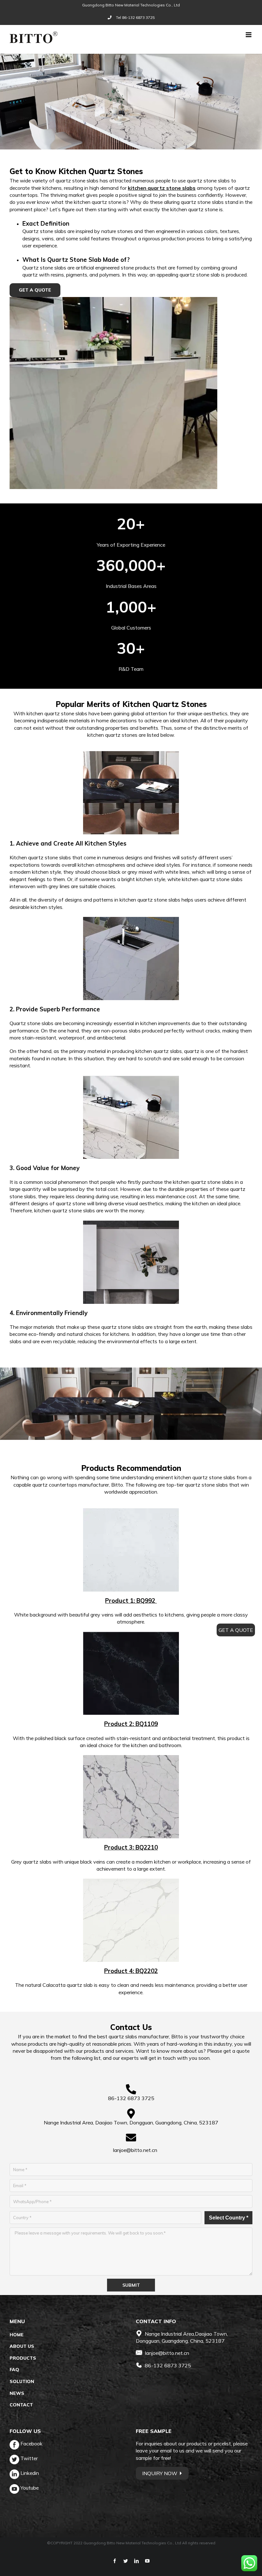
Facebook (31, 2444)
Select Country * (229, 2218)
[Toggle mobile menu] (249, 35)
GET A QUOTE (236, 1630)
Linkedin (29, 2473)
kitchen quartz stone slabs (162, 188)
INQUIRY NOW (160, 2473)
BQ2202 (147, 1971)
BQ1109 (147, 1724)
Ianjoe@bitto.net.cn (135, 2150)
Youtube (29, 2488)
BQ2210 (147, 1847)
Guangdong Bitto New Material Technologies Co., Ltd (131, 5)
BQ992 (147, 1601)
